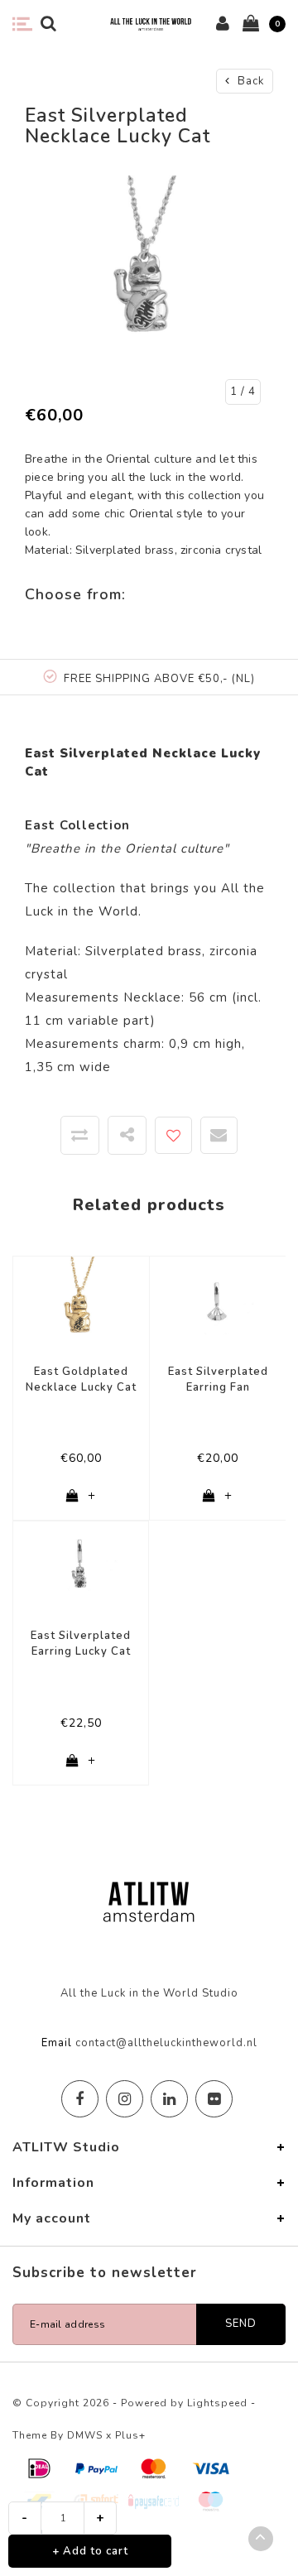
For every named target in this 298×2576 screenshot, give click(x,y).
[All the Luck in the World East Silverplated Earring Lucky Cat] (81, 1568)
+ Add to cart (90, 2551)
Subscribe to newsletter (105, 2273)
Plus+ (130, 2435)
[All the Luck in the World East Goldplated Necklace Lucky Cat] (81, 1304)
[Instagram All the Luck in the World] (125, 2099)
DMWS (85, 2435)
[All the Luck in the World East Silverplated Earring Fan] (218, 1304)
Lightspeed (217, 2403)
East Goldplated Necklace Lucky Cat (81, 1379)
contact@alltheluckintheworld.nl (166, 2043)
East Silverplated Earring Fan (218, 1379)
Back (249, 81)
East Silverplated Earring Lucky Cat (81, 1644)
